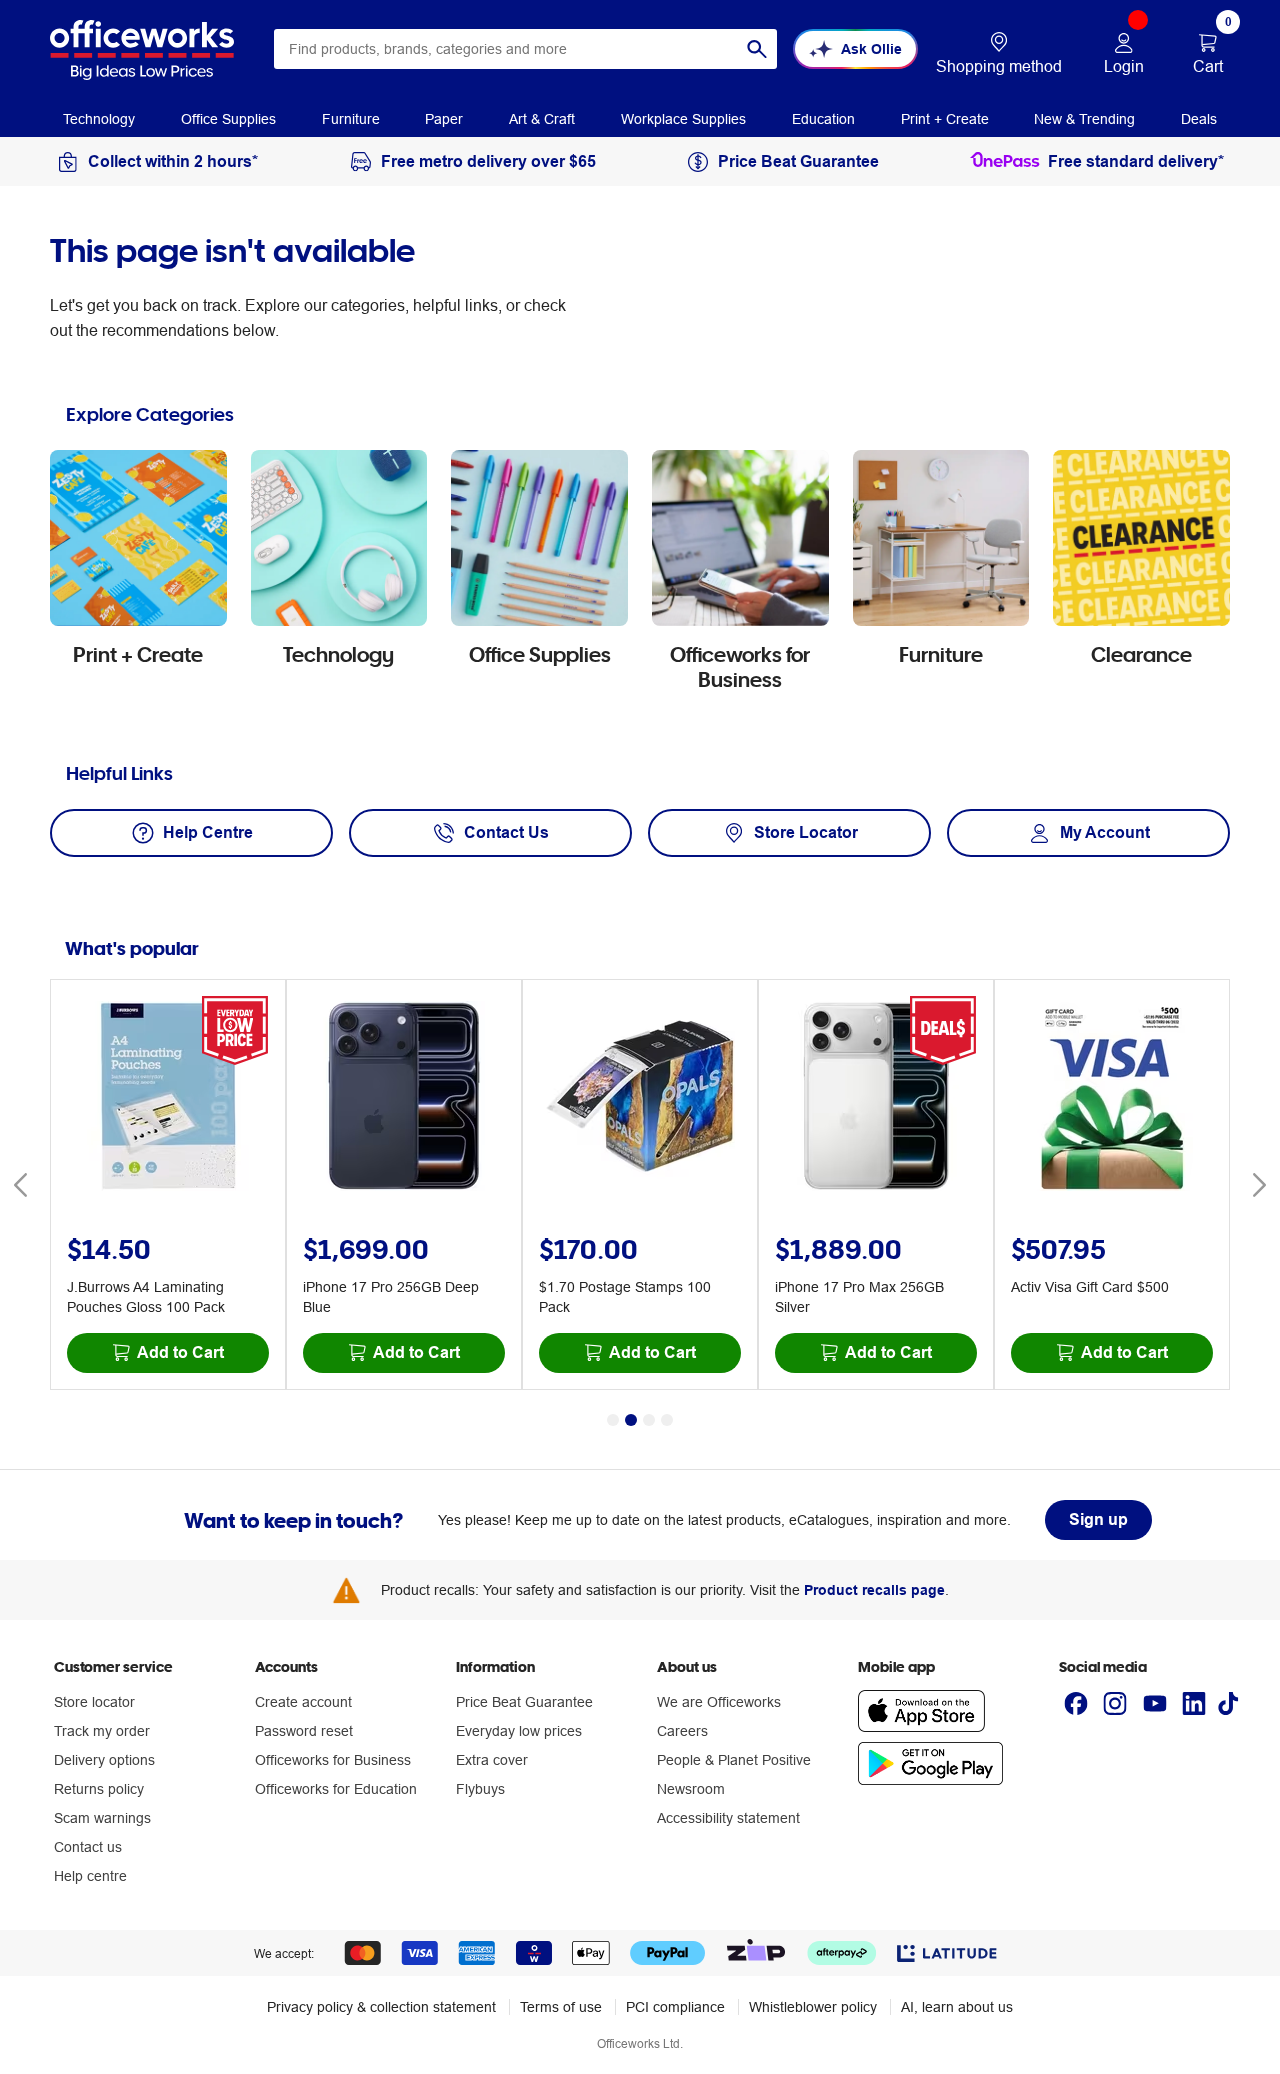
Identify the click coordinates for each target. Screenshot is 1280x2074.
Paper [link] (444, 119)
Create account (303, 1702)
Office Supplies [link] (228, 119)
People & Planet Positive (734, 1760)
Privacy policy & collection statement (381, 2007)
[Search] (757, 49)
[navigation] (99, 118)
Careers (682, 1731)
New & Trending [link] (1084, 119)
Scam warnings (102, 1818)
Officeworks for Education (336, 1789)
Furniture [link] (351, 119)
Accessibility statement (728, 1818)
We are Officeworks (719, 1702)
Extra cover (492, 1760)
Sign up (1098, 1519)
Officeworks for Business (333, 1760)
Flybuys (480, 1789)
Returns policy (99, 1789)
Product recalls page (874, 1590)
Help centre (90, 1876)
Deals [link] (1199, 119)
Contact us (88, 1847)
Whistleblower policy (813, 2007)
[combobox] (525, 49)
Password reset (304, 1731)
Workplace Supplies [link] (683, 119)
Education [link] (823, 119)
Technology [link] (99, 119)
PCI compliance (675, 2007)
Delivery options (104, 1760)
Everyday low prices (519, 1731)
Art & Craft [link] (542, 119)
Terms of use (561, 2007)
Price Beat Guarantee (524, 1702)
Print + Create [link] (945, 119)
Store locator (94, 1702)
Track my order (102, 1731)
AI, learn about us (957, 2007)
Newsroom (691, 1789)
